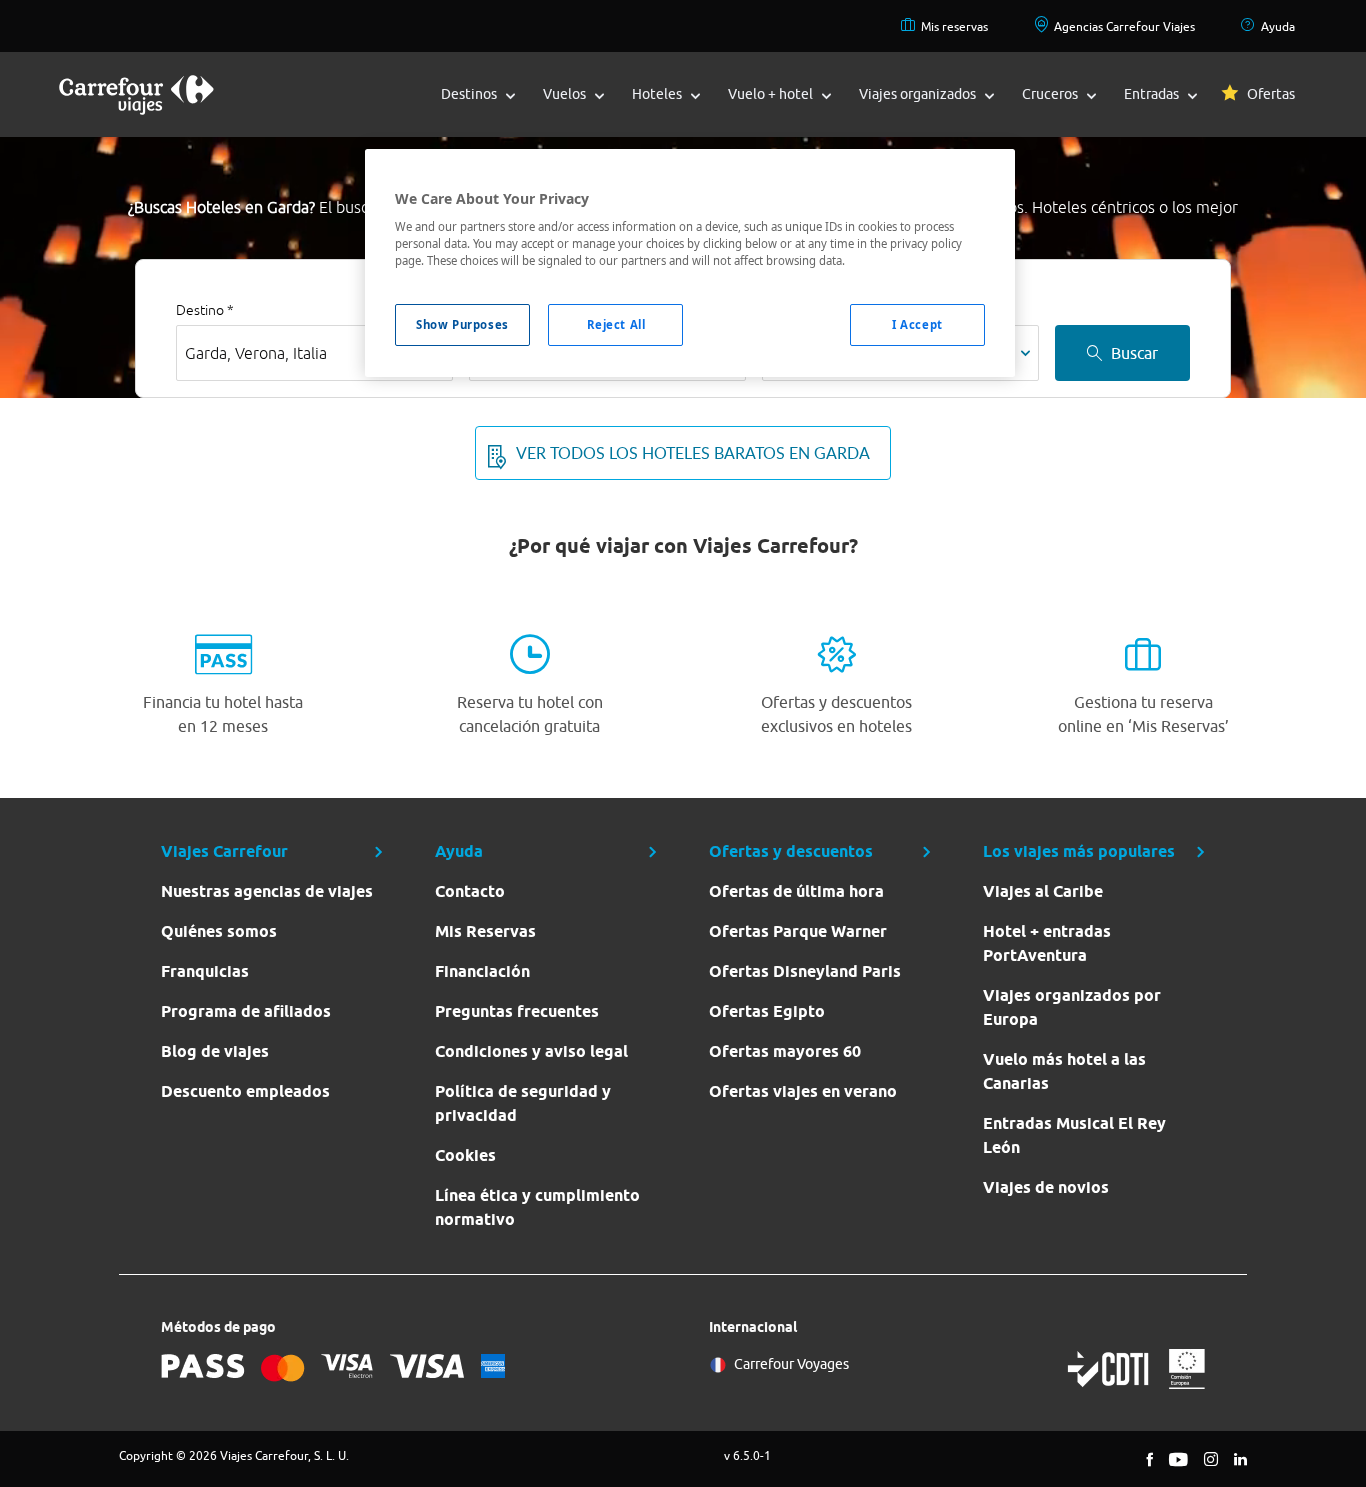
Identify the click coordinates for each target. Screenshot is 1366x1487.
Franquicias (205, 971)
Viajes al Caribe (1043, 891)
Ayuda (1278, 26)
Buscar (1134, 353)
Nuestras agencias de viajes (267, 891)
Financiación (482, 971)
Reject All (616, 324)
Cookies (465, 1155)
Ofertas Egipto (767, 1011)
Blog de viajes (215, 1051)
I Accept (917, 324)
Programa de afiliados (246, 1011)
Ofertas (1271, 94)
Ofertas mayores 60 (785, 1051)
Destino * (205, 310)
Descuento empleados (245, 1091)
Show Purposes (462, 324)
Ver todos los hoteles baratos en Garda (693, 453)
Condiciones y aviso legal (531, 1051)
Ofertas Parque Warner (798, 931)
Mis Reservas (485, 931)
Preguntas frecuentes (517, 1011)
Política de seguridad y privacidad (523, 1103)
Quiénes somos (219, 931)
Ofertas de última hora (796, 891)
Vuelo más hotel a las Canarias (1064, 1071)
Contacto (470, 891)
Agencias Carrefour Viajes (1124, 26)
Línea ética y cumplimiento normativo (537, 1207)
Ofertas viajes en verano (803, 1091)
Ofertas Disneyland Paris (805, 971)
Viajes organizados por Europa (1072, 1007)
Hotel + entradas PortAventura (1047, 943)
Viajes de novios (1046, 1187)
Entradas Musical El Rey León (1074, 1135)
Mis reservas (954, 26)
